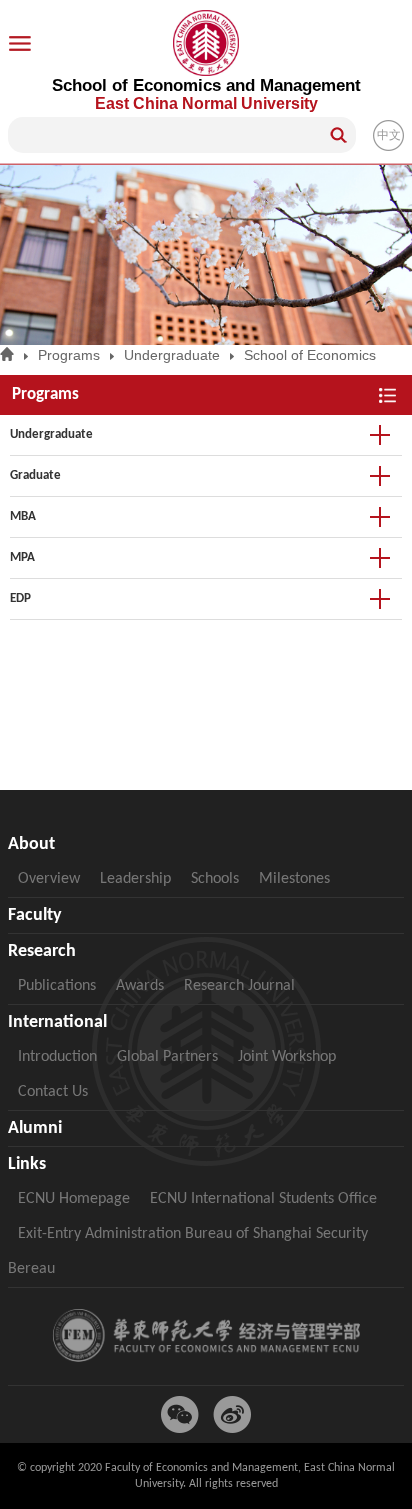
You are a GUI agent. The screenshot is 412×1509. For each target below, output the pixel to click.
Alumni (35, 1128)
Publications (57, 986)
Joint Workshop (287, 1057)
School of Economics (310, 355)
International (57, 1022)
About (31, 844)
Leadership (135, 879)
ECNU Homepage (74, 1199)
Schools (215, 879)
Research (42, 951)
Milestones (294, 879)
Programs (69, 355)
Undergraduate (172, 355)
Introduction (57, 1057)
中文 (389, 135)
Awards (140, 986)
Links (27, 1164)
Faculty (35, 915)
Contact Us (53, 1092)
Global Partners (167, 1057)
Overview (49, 879)
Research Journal (239, 986)
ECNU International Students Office (263, 1199)
